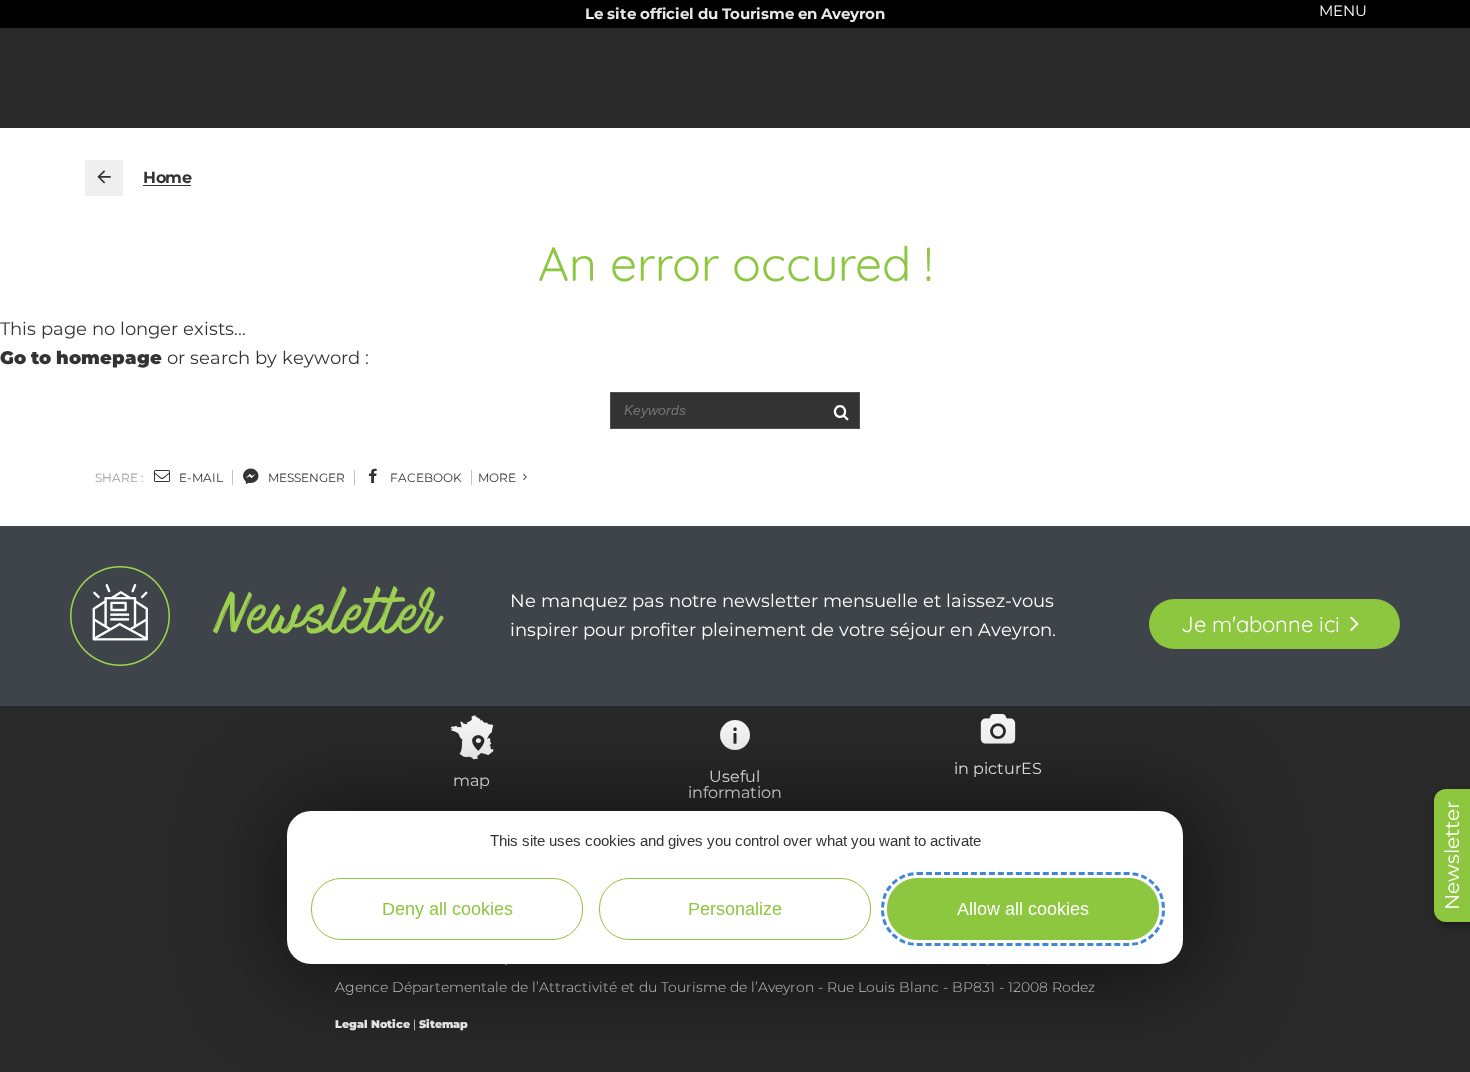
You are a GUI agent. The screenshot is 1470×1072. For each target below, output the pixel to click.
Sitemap (443, 1024)
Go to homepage (81, 358)
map (471, 780)
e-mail (199, 477)
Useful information (735, 784)
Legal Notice (372, 1024)
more (498, 477)
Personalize (735, 909)
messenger (305, 477)
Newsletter (1452, 855)
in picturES (998, 768)
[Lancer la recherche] (840, 410)
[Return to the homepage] (104, 178)
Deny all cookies (447, 909)
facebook (424, 477)
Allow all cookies (1023, 909)
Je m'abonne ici (1260, 624)
